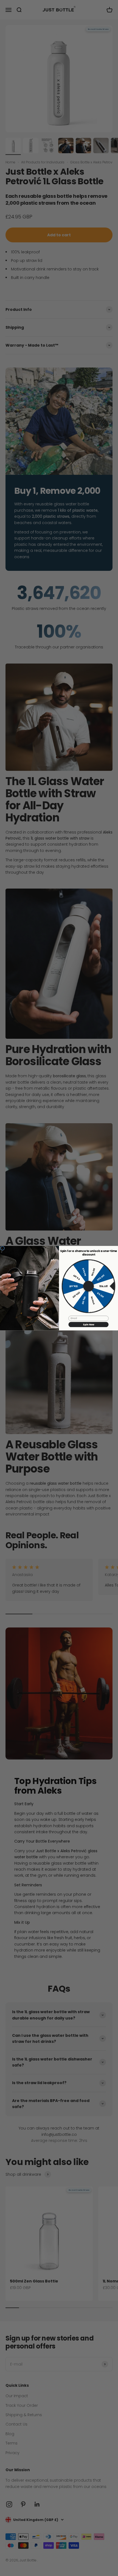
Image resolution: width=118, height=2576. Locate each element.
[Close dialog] (2, 1248)
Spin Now (88, 1324)
